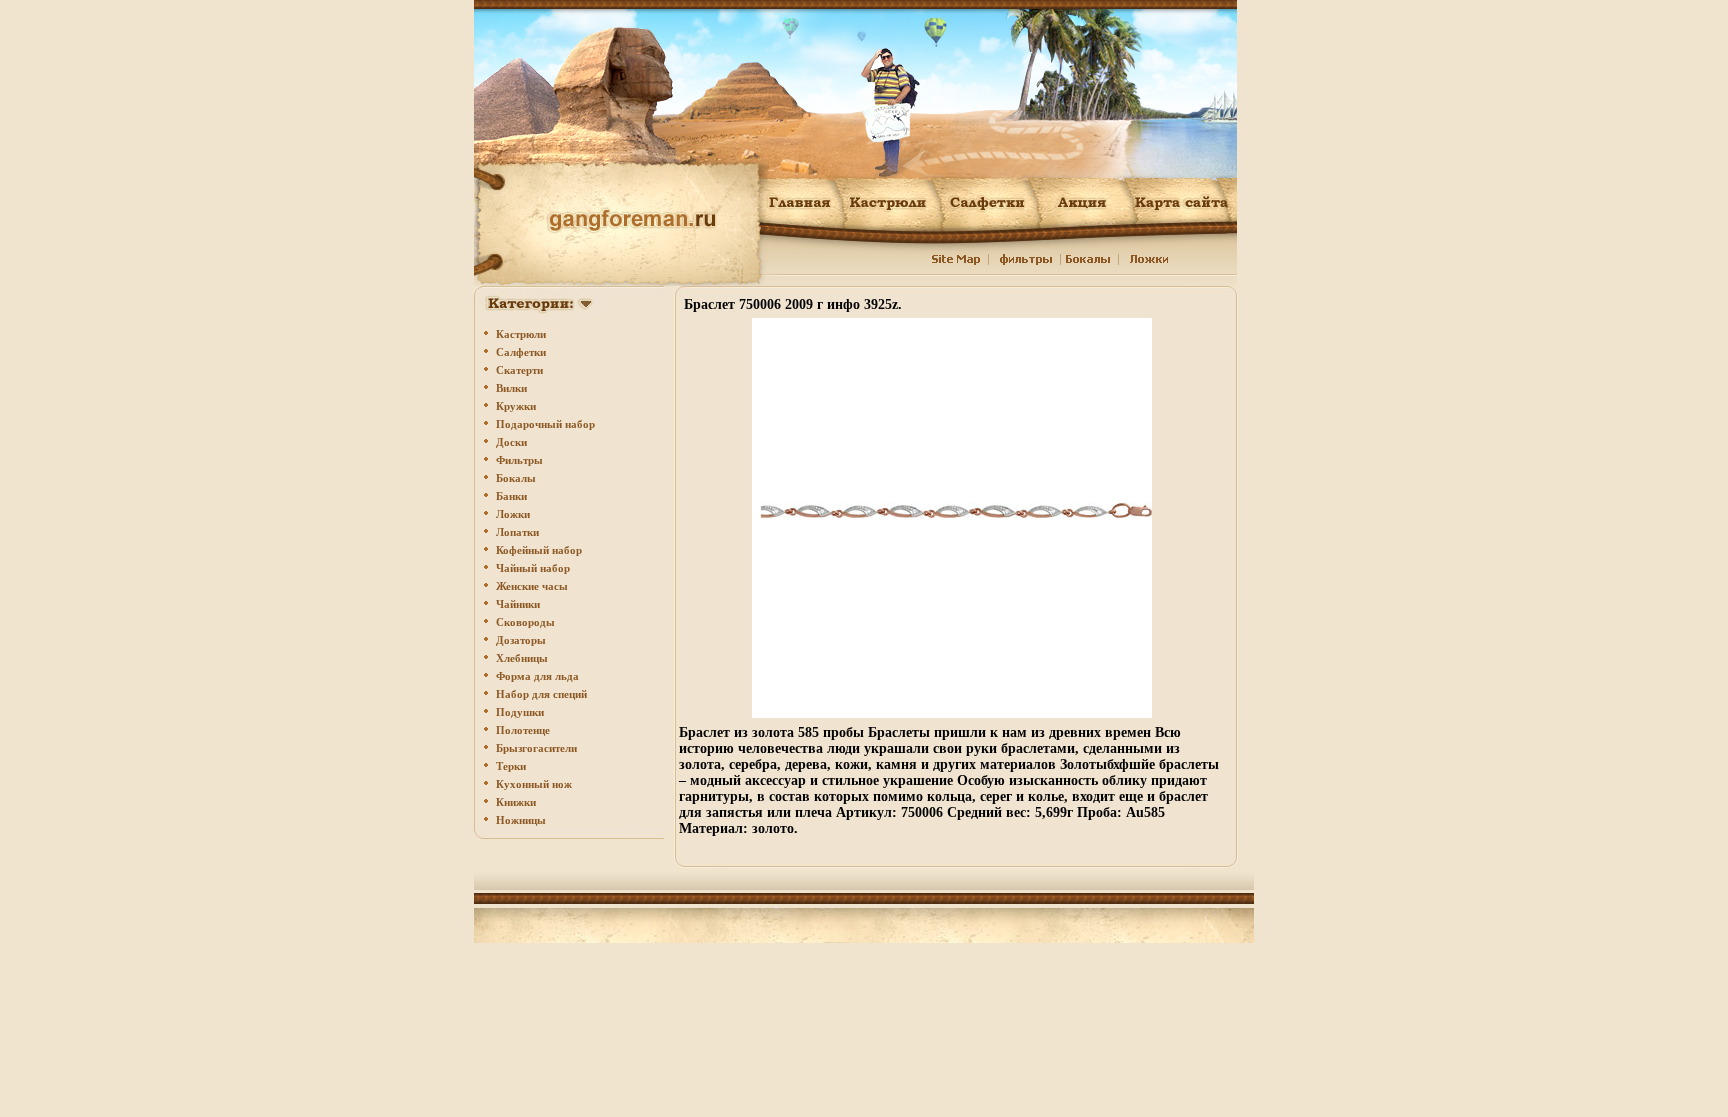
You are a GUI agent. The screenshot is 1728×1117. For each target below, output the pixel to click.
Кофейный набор (539, 550)
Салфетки (521, 352)
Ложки (513, 514)
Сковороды (525, 622)
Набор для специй (541, 694)
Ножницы (521, 820)
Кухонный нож (534, 784)
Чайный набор (533, 568)
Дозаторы (521, 640)
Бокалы (516, 478)
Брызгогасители (536, 748)
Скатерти (519, 370)
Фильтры (519, 460)
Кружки (516, 406)
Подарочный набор (545, 424)
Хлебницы (522, 658)
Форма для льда (537, 676)
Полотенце (523, 730)
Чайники (518, 604)
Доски (511, 442)
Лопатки (517, 532)
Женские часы (532, 586)
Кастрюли (521, 334)
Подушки (520, 712)
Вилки (511, 388)
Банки (511, 496)
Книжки (516, 802)
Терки (511, 766)
